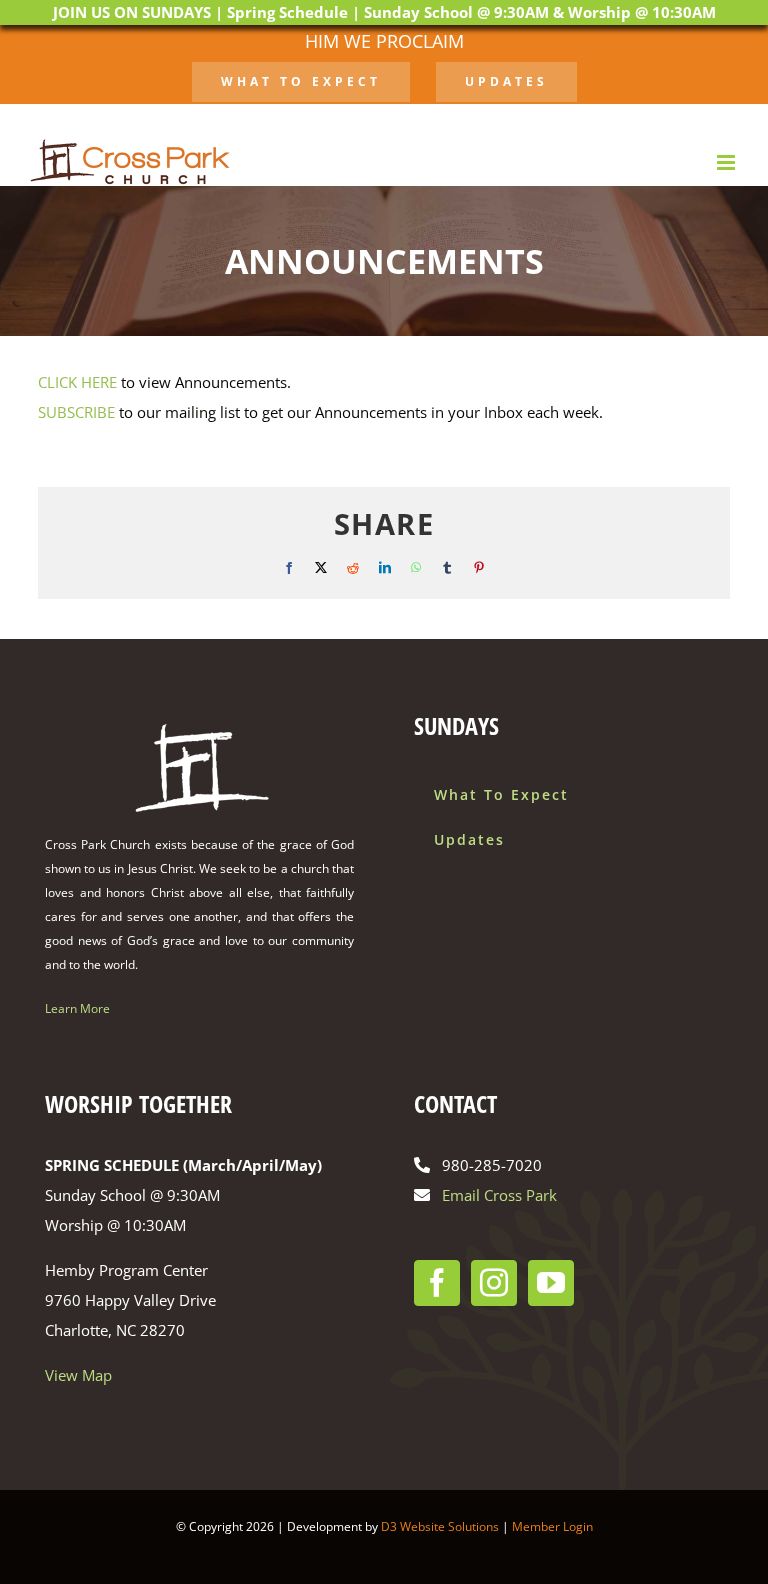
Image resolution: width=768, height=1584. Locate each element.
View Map (78, 1375)
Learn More (77, 1008)
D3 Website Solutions (440, 1526)
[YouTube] (551, 1283)
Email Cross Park (499, 1195)
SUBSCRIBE (76, 412)
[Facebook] (437, 1283)
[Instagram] (494, 1283)
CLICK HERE (77, 382)
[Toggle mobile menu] (727, 162)
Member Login (552, 1526)
